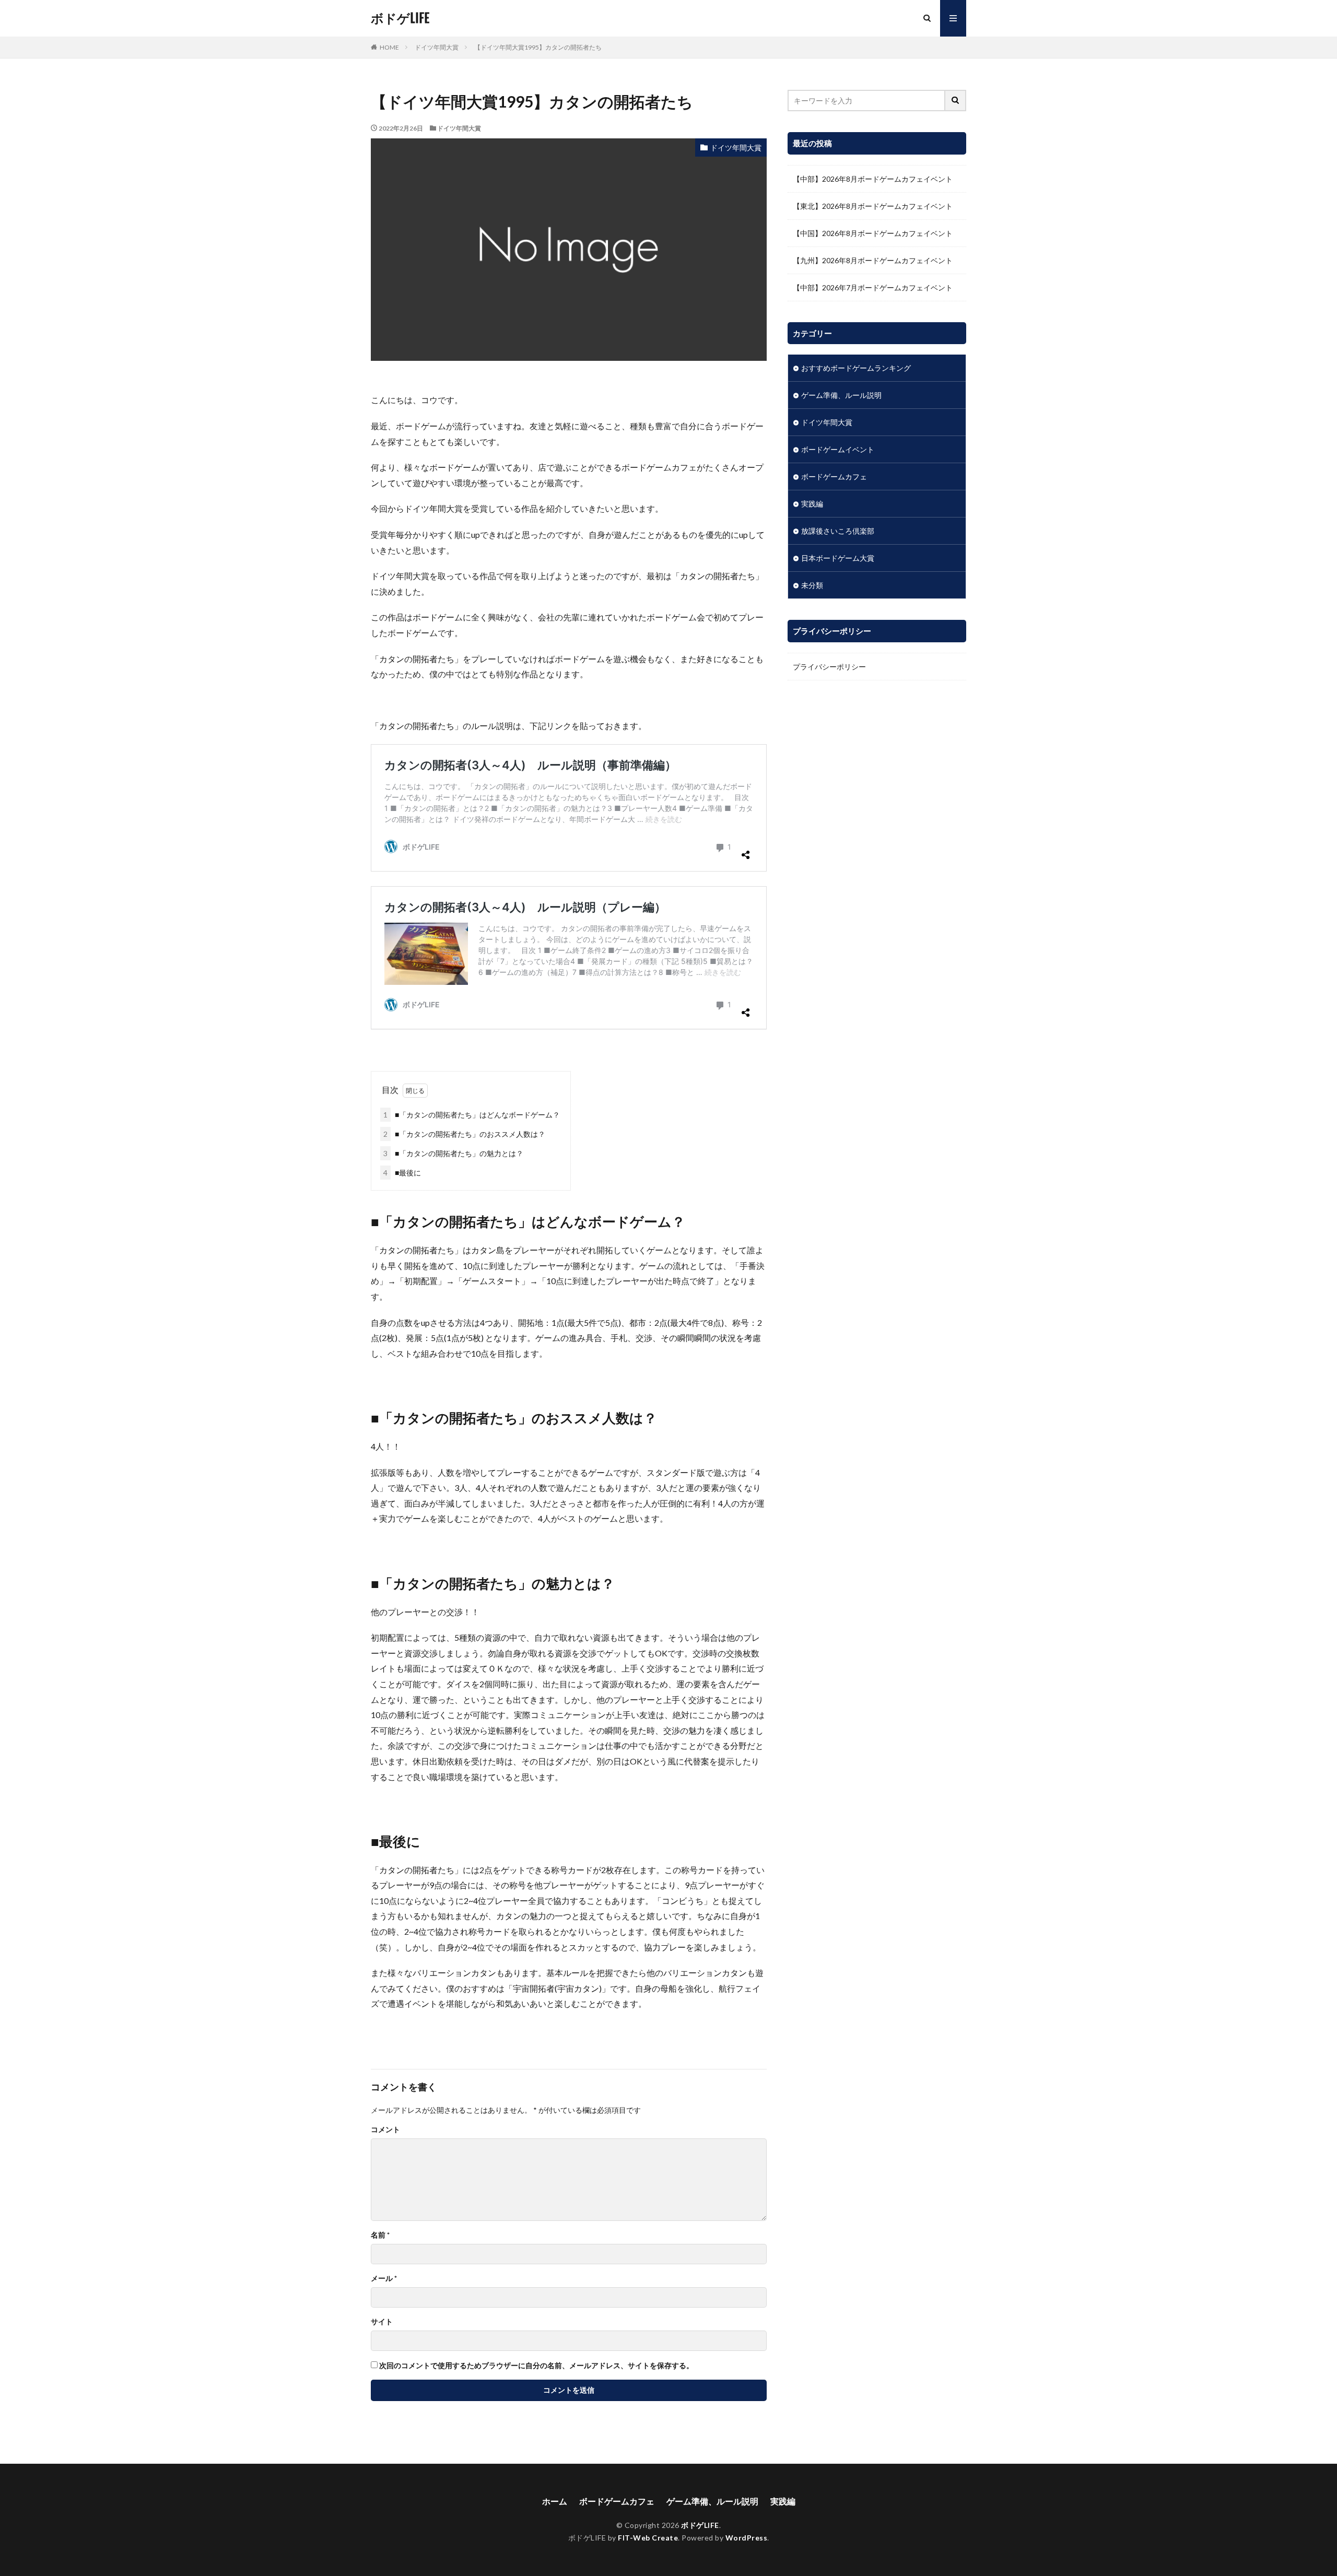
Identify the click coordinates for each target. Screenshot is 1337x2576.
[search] (956, 101)
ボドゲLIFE (400, 18)
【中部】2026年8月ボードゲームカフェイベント (873, 179)
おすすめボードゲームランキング (856, 368)
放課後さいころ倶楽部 (838, 531)
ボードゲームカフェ (834, 477)
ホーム (555, 2501)
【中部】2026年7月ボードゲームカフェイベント (873, 287)
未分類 (812, 585)
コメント (385, 2130)
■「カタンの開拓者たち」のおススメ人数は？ (464, 1134)
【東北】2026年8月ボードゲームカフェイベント (873, 206)
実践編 (812, 504)
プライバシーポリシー (829, 667)
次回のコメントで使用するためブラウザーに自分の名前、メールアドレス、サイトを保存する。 (536, 2366)
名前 (380, 2235)
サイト (382, 2322)
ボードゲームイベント (838, 449)
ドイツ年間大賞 (437, 47)
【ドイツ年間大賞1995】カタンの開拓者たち (538, 47)
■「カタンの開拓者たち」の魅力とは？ (453, 1153)
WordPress (747, 2538)
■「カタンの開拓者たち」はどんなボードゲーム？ (472, 1115)
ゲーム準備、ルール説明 (841, 395)
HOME (389, 47)
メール (384, 2278)
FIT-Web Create (648, 2538)
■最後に (402, 1173)
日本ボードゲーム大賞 (838, 558)
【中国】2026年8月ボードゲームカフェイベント (873, 233)
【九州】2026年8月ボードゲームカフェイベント (873, 260)
